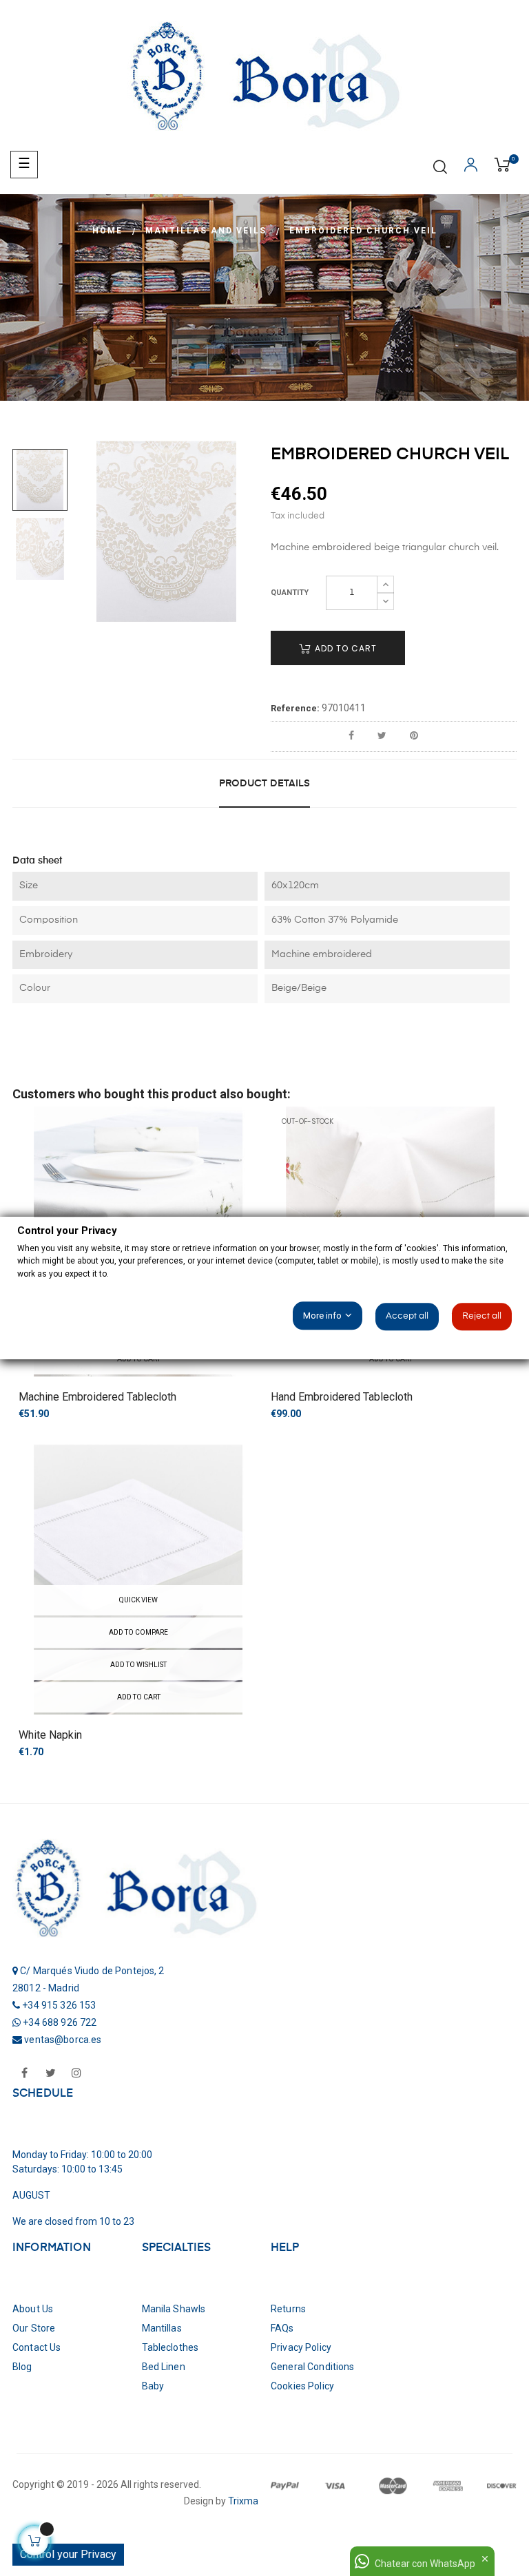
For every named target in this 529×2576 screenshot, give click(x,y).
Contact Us (37, 2347)
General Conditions (313, 2367)
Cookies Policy (302, 2386)
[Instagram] (76, 2074)
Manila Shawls (174, 2309)
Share (351, 736)
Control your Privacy (68, 2554)
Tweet (382, 736)
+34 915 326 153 (59, 2005)
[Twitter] (50, 2074)
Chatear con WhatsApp (425, 2564)
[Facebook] (24, 2074)
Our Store (34, 2328)
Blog (22, 2367)
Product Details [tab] (264, 784)
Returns (288, 2309)
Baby (153, 2386)
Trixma (242, 2501)
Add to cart (344, 648)
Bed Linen (164, 2367)
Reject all (482, 1316)
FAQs (282, 2328)
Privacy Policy (301, 2347)
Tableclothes (170, 2347)
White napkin (50, 1735)
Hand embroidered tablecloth (342, 1397)
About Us (33, 2309)
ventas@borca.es (63, 2040)
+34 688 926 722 (60, 2022)
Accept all (407, 1316)
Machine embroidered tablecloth (97, 1397)
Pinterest (414, 736)
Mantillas (162, 2328)
